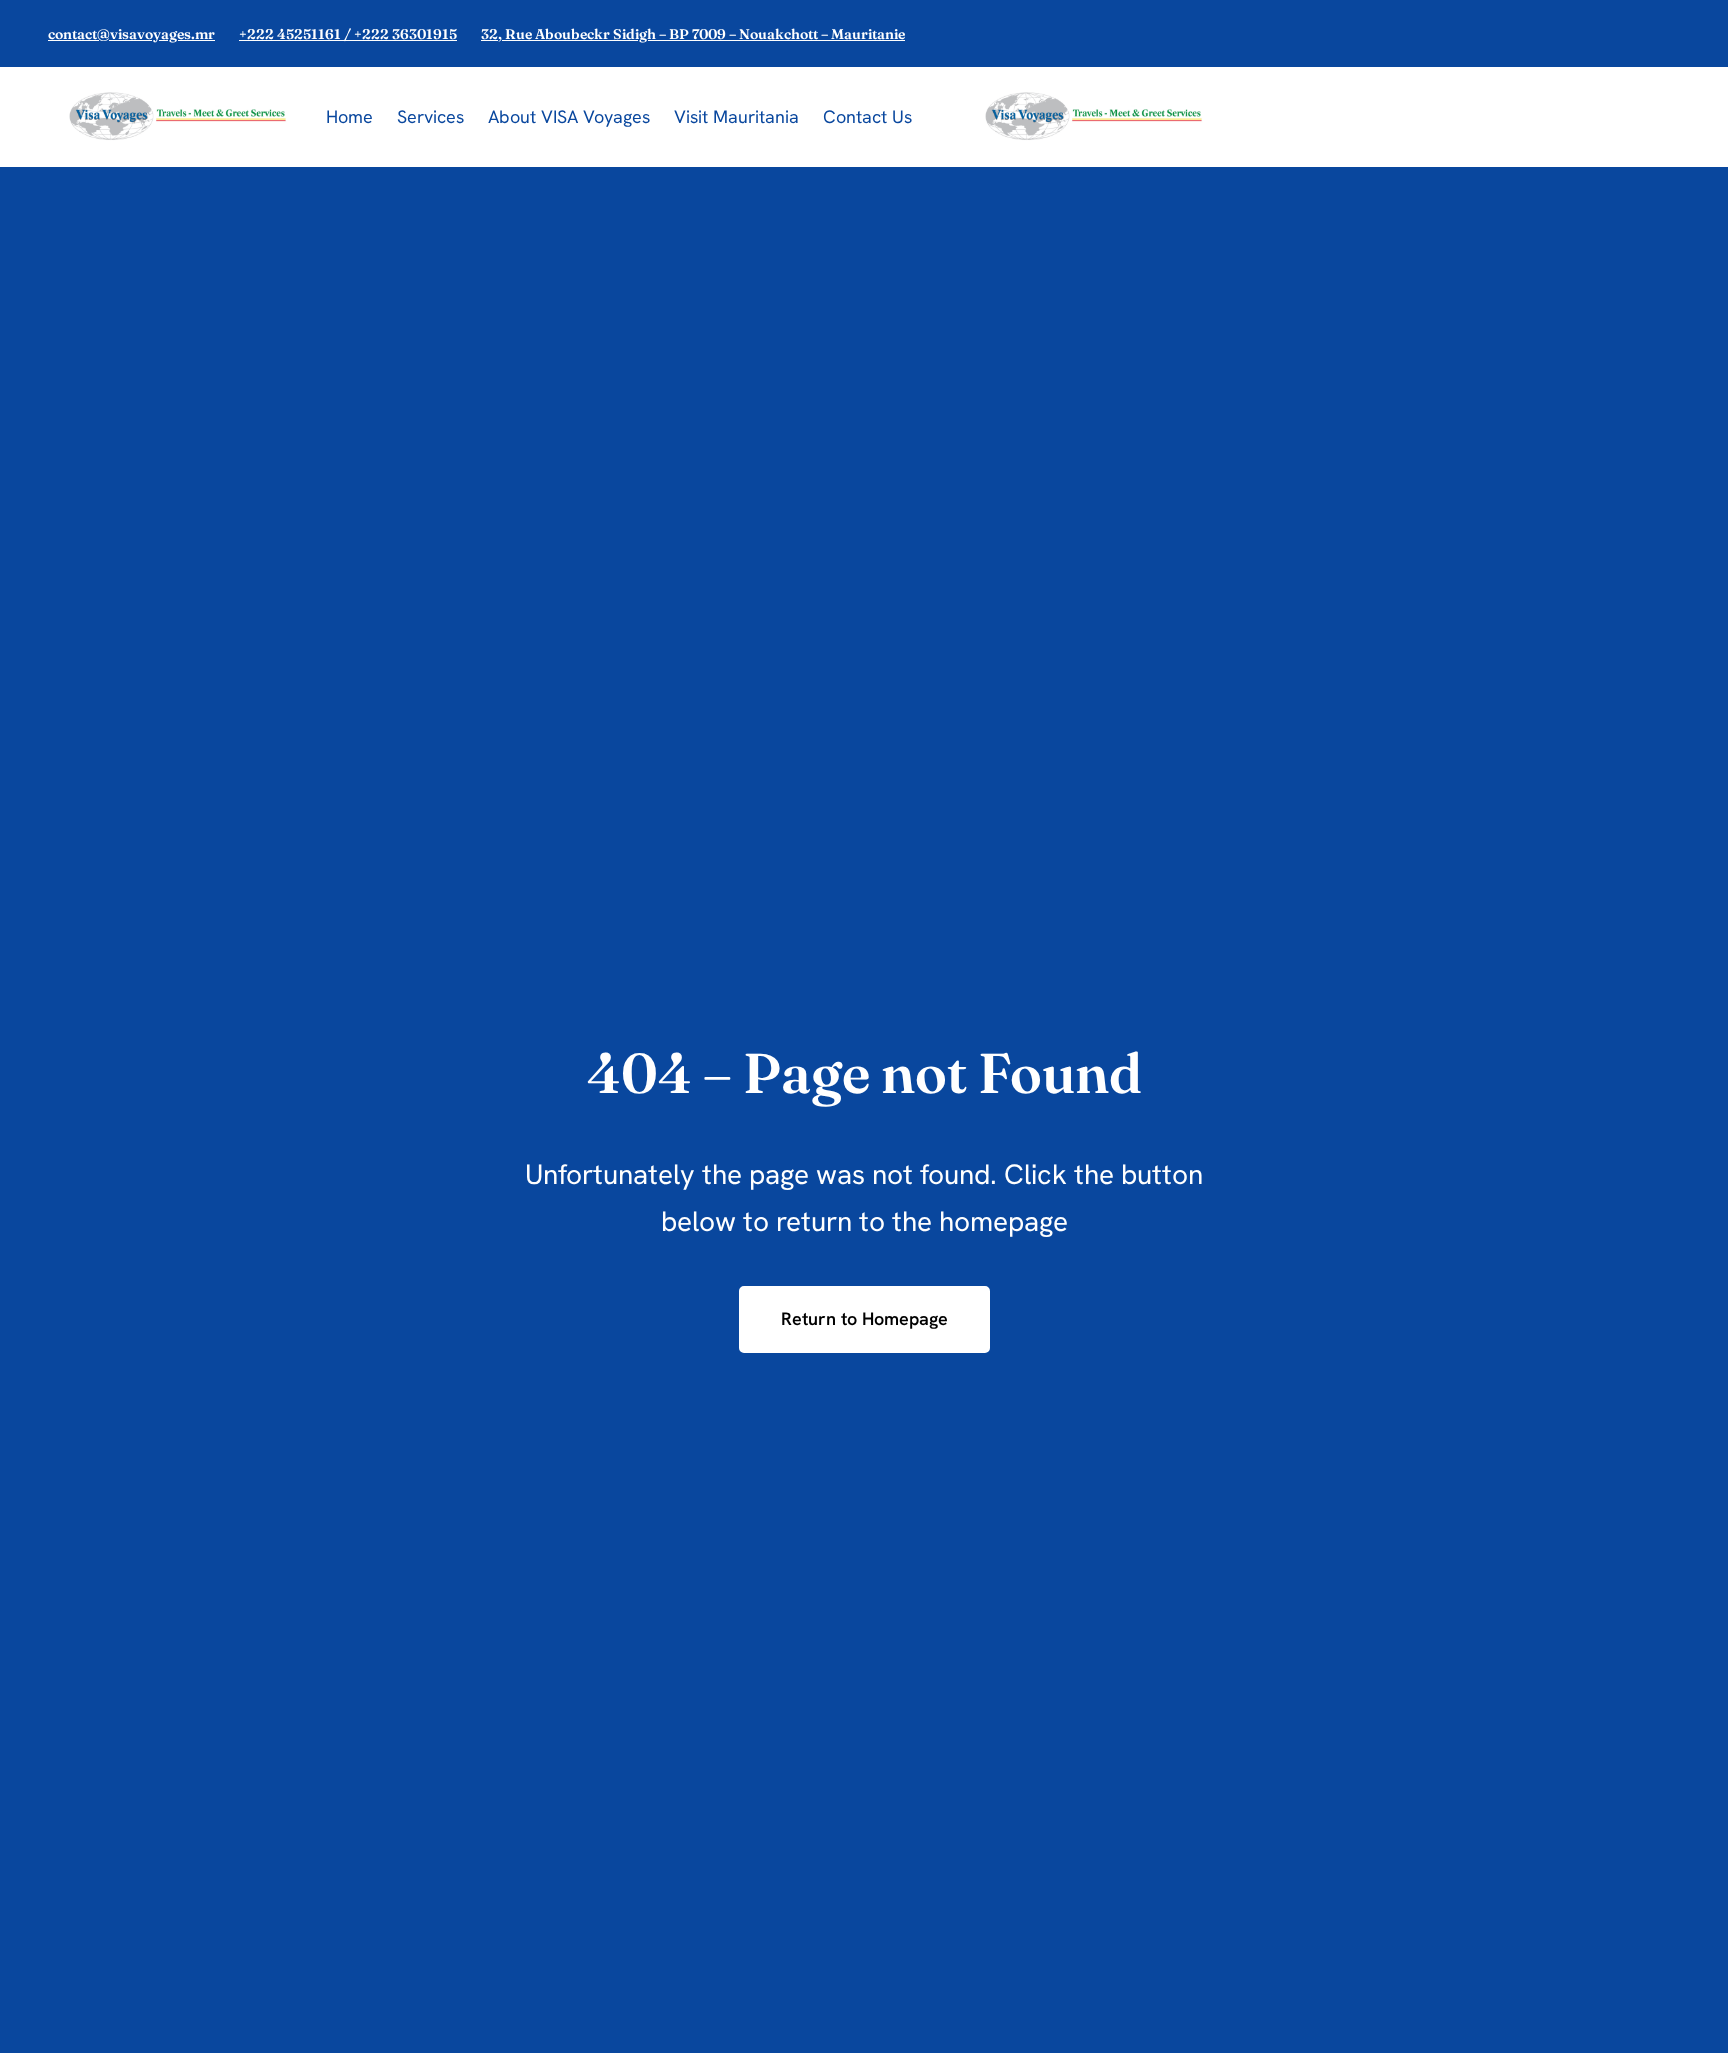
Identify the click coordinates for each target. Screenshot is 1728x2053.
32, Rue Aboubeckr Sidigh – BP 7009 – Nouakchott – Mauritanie (693, 34)
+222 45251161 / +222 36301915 (348, 34)
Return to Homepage (864, 1318)
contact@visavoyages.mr (131, 34)
